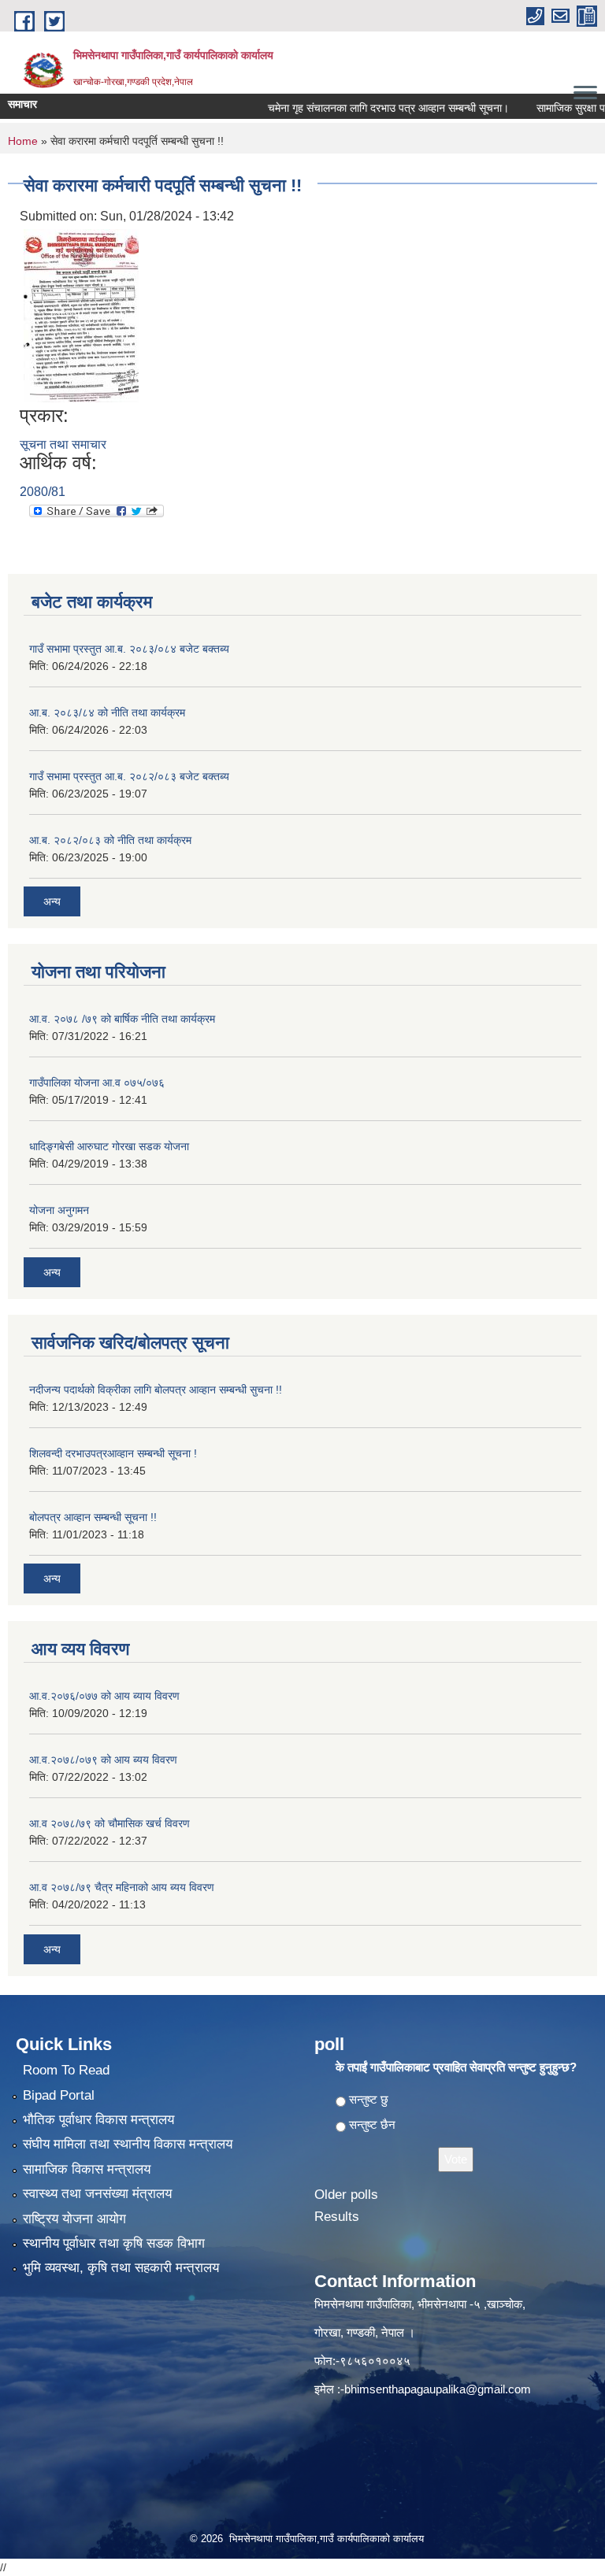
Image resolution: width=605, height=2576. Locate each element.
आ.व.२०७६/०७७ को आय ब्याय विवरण (104, 1696)
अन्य (52, 901)
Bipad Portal (59, 2095)
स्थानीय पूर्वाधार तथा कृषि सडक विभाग (114, 2243)
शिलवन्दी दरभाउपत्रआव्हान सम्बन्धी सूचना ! (113, 1453)
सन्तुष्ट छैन (372, 2124)
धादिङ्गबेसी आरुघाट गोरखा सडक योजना (109, 1146)
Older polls (346, 2195)
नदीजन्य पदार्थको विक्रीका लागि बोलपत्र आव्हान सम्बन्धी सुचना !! (156, 1390)
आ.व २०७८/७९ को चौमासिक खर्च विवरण (109, 1823)
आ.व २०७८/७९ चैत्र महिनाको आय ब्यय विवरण (122, 1887)
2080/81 (43, 492)
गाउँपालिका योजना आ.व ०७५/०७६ (97, 1083)
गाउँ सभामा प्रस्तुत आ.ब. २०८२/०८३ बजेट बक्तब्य (129, 776)
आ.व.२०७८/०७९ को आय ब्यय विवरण (103, 1760)
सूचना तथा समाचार (63, 444)
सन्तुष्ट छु (369, 2099)
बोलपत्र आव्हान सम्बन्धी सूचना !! (93, 1517)
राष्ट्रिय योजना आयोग (74, 2219)
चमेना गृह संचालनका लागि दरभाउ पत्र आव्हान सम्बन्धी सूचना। (366, 108)
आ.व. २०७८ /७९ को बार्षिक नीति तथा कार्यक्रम (122, 1019)
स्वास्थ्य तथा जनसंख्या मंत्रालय (97, 2194)
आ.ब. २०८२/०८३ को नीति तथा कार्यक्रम (110, 840)
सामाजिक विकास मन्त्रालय (87, 2169)
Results (337, 2217)
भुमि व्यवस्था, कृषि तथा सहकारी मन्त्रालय (121, 2268)
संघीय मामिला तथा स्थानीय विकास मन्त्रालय (128, 2144)
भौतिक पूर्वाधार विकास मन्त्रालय (98, 2120)
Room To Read (66, 2070)
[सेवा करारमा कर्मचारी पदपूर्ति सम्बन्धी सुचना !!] (81, 315)
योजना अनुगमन (59, 1210)
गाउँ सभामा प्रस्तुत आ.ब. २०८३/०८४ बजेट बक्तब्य (129, 649)
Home (23, 141)
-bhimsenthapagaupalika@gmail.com (436, 2389)
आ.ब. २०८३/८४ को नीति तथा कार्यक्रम (107, 712)
